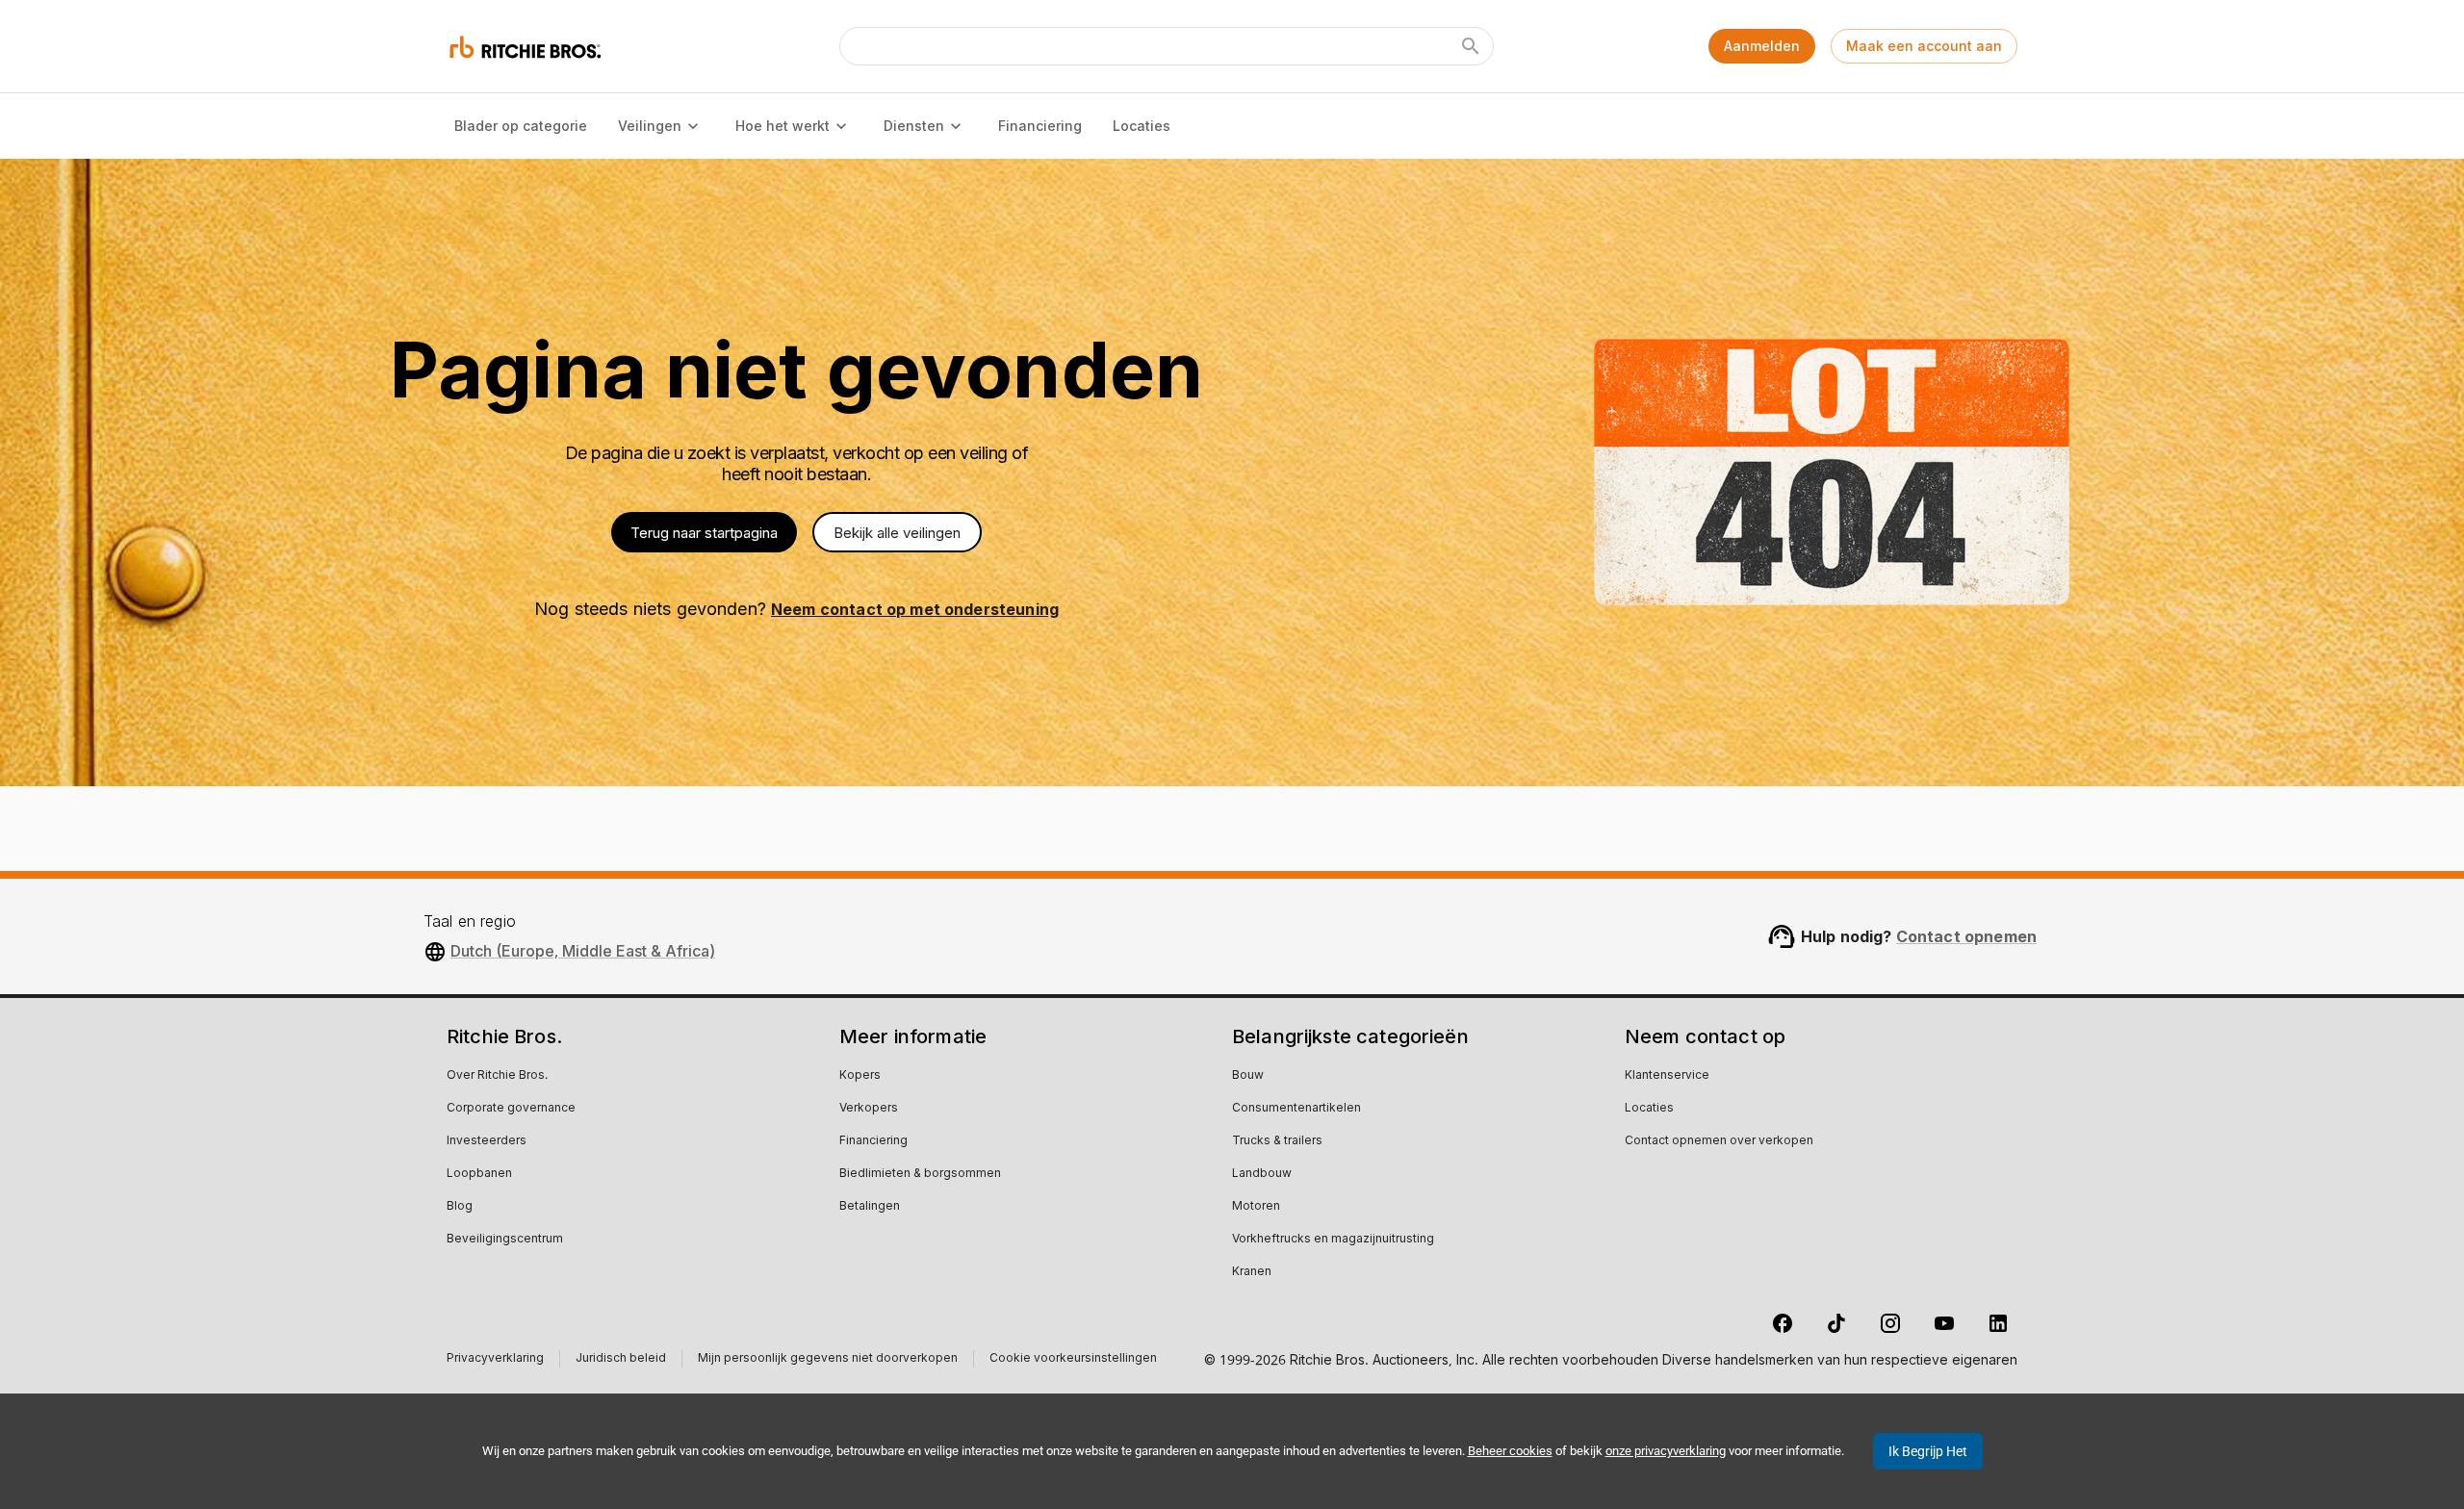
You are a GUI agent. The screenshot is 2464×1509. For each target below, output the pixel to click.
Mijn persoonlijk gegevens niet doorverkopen (828, 1360)
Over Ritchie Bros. (497, 1076)
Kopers (860, 1076)
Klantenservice (1667, 1076)
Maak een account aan (1924, 46)
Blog (460, 1207)
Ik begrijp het (1928, 1451)
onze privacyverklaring (1666, 1451)
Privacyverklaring (495, 1360)
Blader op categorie (521, 126)
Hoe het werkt (783, 126)
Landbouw (1262, 1174)
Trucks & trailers (1277, 1141)
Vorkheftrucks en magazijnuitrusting (1333, 1240)
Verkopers (869, 1109)
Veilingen (650, 126)
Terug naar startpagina (704, 533)
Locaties (1142, 126)
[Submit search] (1471, 46)
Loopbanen (479, 1174)
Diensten (914, 126)
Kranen (1252, 1272)
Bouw (1248, 1076)
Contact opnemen (1966, 936)
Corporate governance (511, 1109)
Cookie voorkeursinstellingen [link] (1073, 1359)
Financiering (1040, 126)
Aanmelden (1762, 46)
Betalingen (870, 1207)
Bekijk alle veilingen (897, 533)
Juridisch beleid (621, 1360)
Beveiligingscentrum (505, 1240)
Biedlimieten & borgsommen (920, 1174)
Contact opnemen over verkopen (1719, 1141)
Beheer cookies (1510, 1451)
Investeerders (487, 1141)
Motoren (1256, 1207)
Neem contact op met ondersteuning (915, 609)
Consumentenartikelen (1296, 1109)
